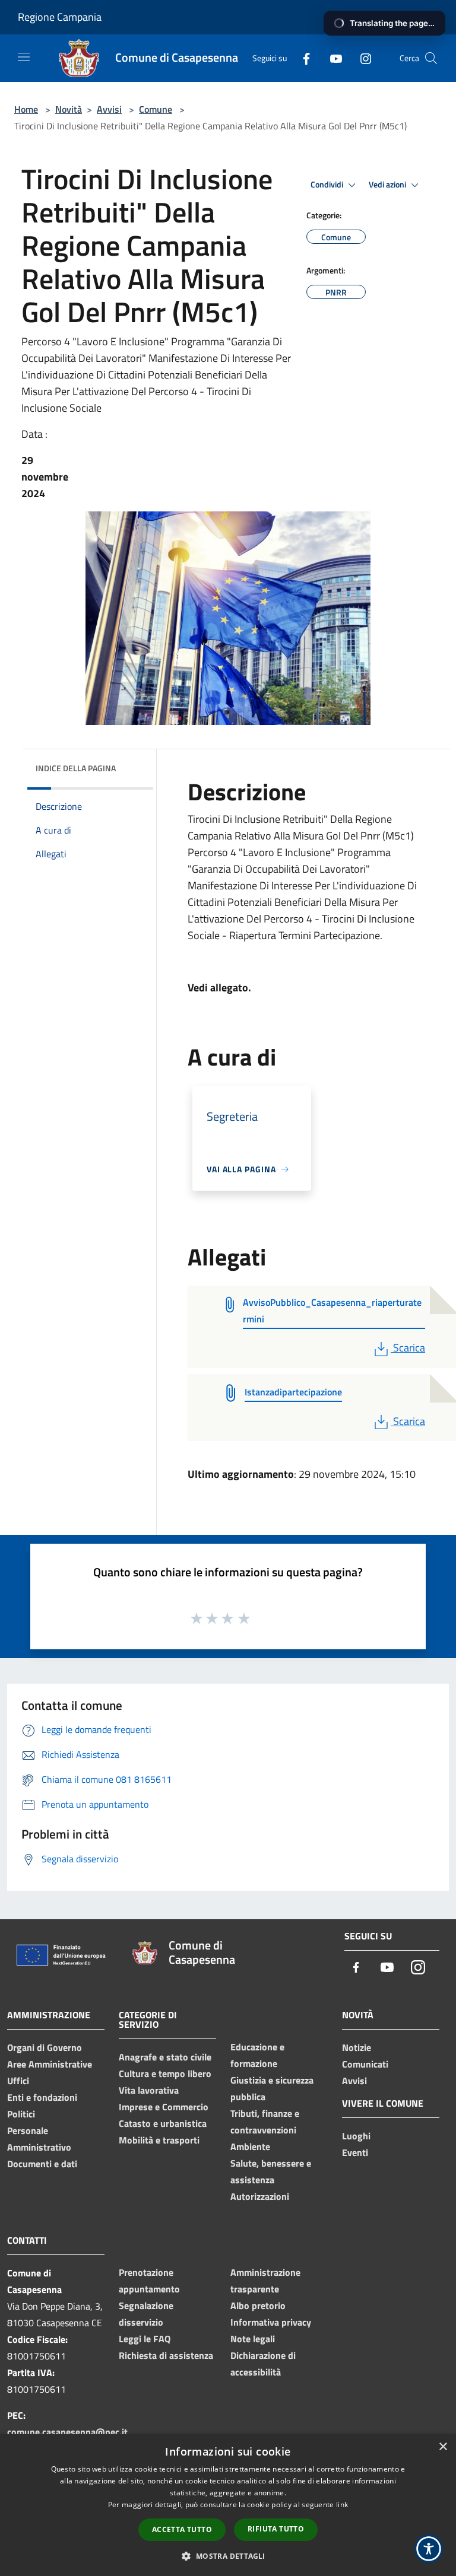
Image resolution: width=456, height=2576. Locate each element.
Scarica (409, 1348)
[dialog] (228, 2505)
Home (26, 109)
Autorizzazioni (260, 2196)
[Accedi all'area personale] (405, 18)
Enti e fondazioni (42, 2097)
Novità (69, 109)
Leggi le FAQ (145, 2339)
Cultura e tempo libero (165, 2073)
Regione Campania (60, 17)
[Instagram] (361, 58)
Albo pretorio (258, 2305)
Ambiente (250, 2146)
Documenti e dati (42, 2164)
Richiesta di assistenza (166, 2355)
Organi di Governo (45, 2047)
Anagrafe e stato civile (165, 2057)
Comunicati (365, 2064)
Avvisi (109, 109)
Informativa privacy (271, 2322)
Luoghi (356, 2136)
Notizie (357, 2047)
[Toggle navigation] (24, 57)
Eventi (355, 2152)
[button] (228, 2556)
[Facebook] (302, 58)
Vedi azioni (388, 185)
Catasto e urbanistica (163, 2123)
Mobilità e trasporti (159, 2140)
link (342, 2505)
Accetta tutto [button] (182, 2529)
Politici (21, 2114)
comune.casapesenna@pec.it (67, 2432)
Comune (156, 109)
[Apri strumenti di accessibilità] (429, 2549)
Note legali (253, 2339)
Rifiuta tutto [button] (276, 2529)
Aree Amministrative (50, 2064)
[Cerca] (431, 58)
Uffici (18, 2081)
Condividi (328, 185)
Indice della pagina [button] (76, 768)
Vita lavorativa (149, 2090)
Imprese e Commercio (164, 2107)
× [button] (443, 2447)
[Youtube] (331, 58)
